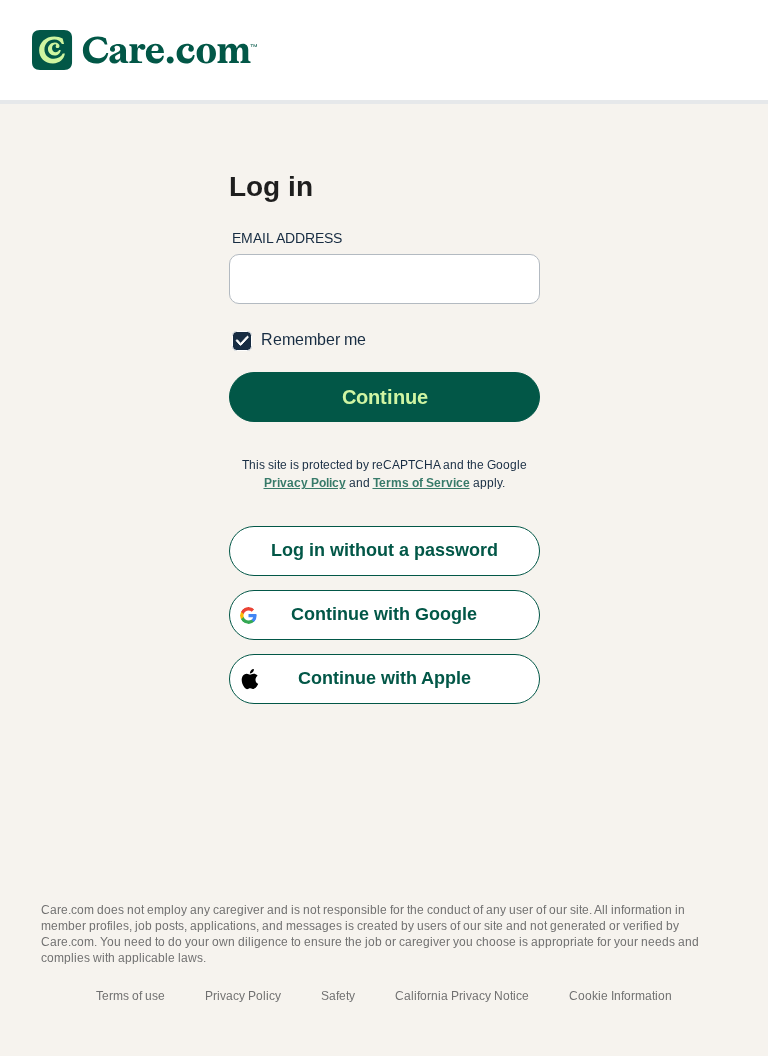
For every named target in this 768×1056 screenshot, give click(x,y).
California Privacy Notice (462, 996)
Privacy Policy (305, 483)
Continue (384, 397)
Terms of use (130, 996)
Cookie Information (620, 996)
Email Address (287, 238)
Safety (338, 996)
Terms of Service (421, 483)
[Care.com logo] (144, 50)
